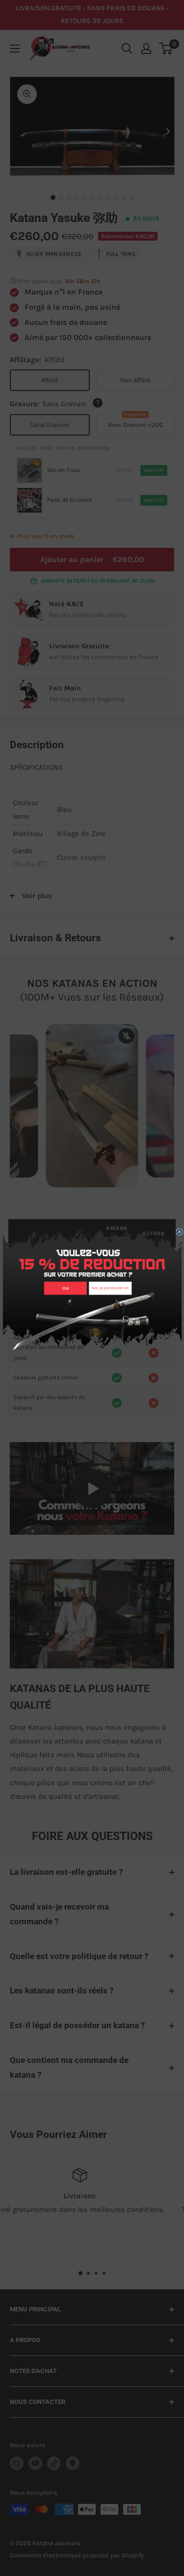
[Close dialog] (179, 1232)
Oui (65, 1288)
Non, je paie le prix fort (110, 1288)
